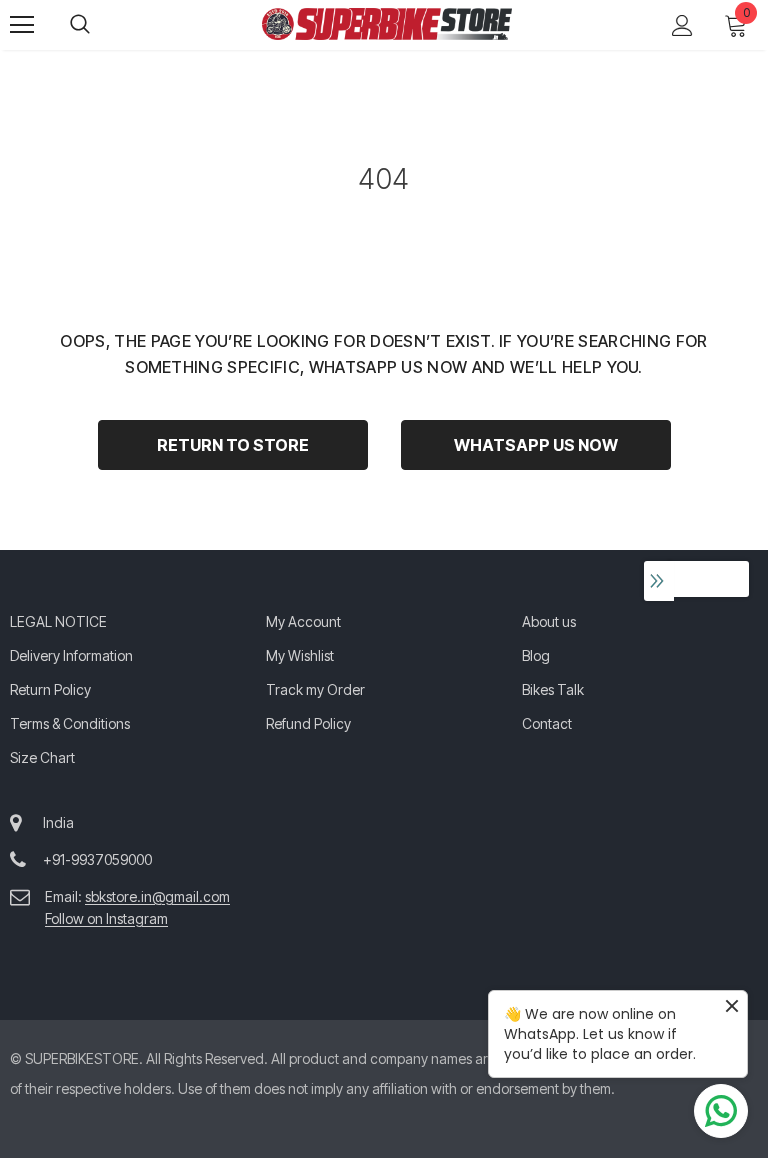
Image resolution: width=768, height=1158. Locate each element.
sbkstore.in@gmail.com (157, 896)
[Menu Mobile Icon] (22, 25)
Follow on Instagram (106, 918)
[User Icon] (682, 25)
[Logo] (387, 24)
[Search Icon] (100, 25)
